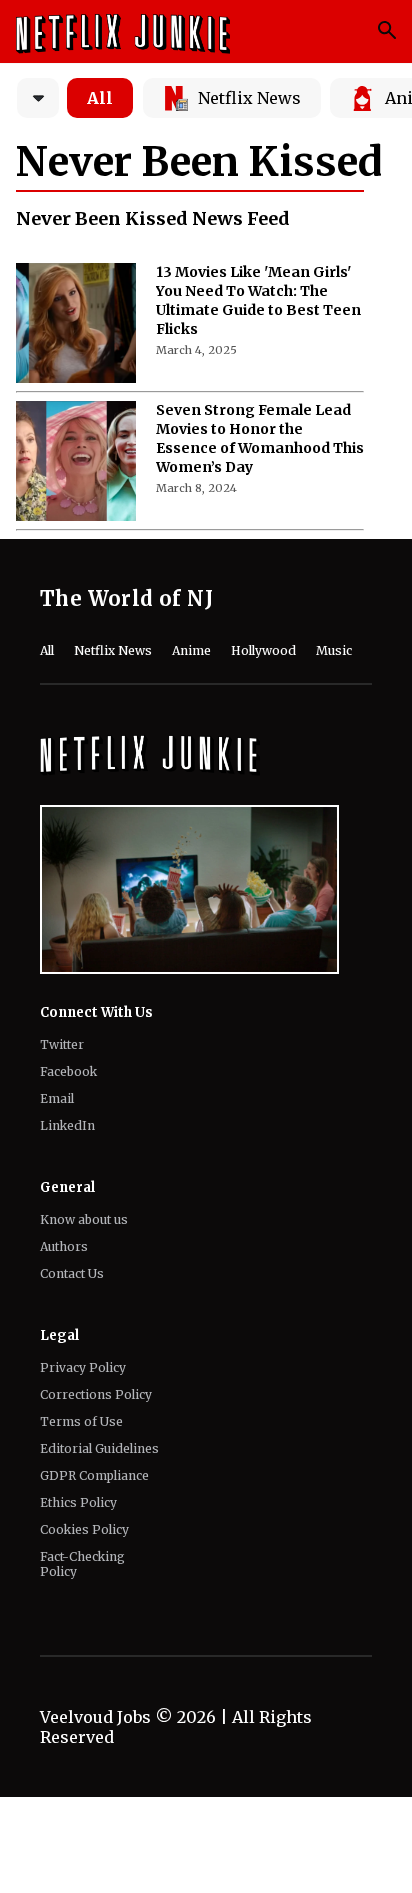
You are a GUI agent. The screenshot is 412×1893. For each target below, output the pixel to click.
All (100, 98)
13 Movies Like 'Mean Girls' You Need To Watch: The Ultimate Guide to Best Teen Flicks (258, 300)
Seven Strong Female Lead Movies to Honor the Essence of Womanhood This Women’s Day (260, 438)
